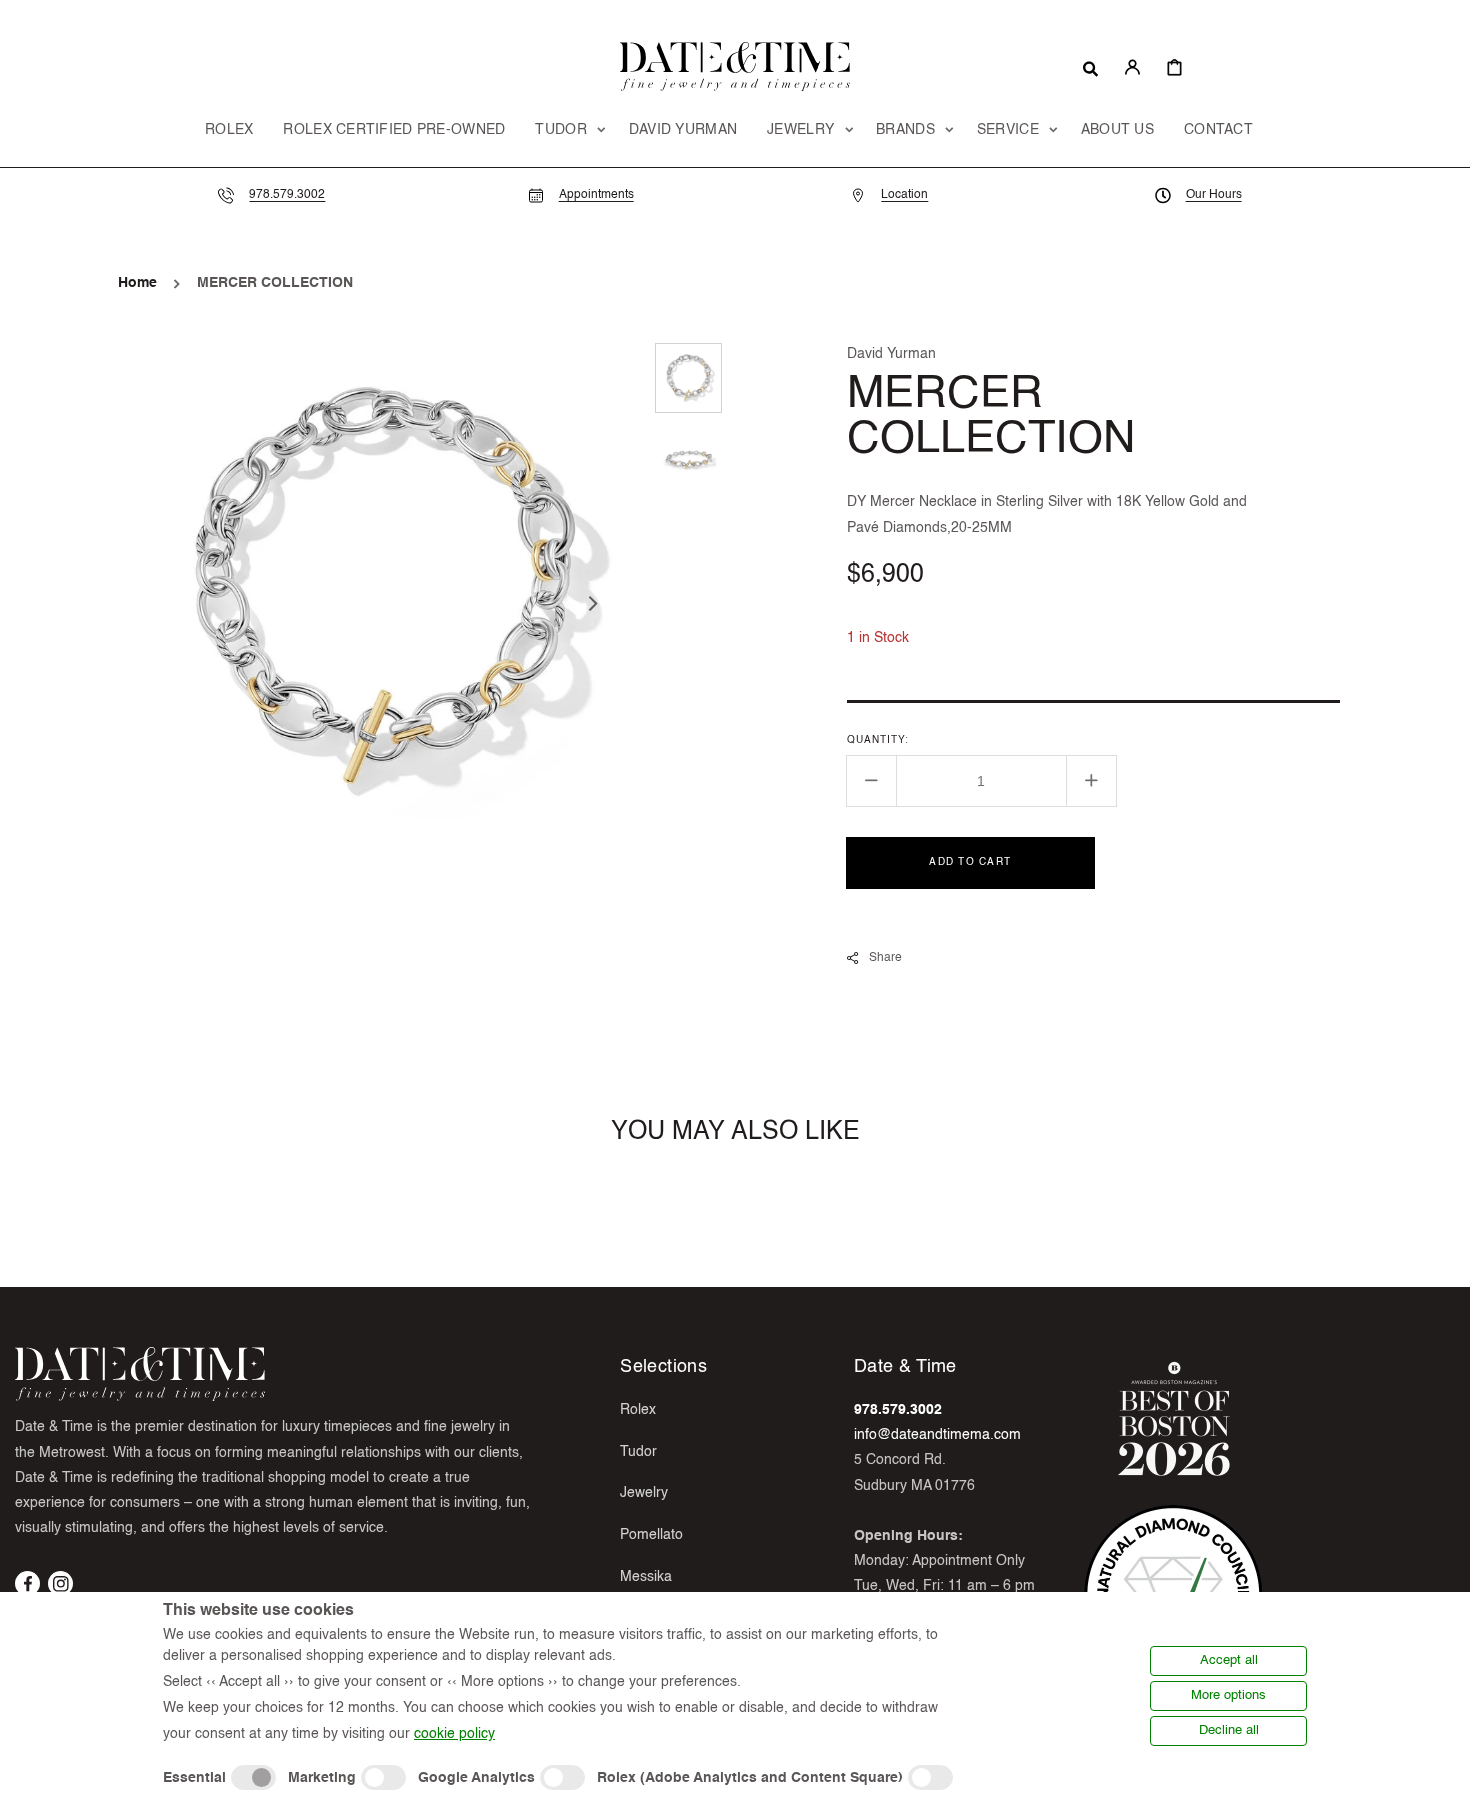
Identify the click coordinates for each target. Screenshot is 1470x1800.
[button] (1090, 67)
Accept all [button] (1229, 1660)
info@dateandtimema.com (937, 1435)
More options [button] (1228, 1695)
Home (137, 283)
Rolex (638, 1410)
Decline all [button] (1229, 1730)
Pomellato (651, 1535)
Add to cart (970, 861)
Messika (646, 1577)
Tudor (638, 1452)
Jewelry (644, 1493)
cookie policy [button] (454, 1734)
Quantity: (878, 739)
